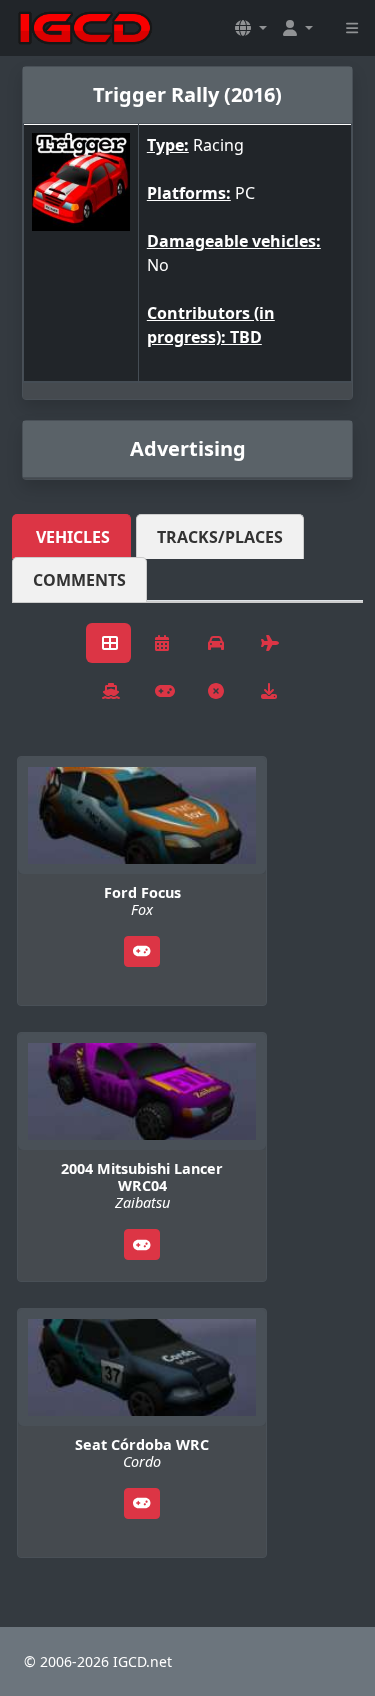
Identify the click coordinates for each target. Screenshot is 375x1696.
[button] (251, 28)
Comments (79, 580)
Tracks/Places (220, 537)
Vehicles (73, 537)
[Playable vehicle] (142, 951)
